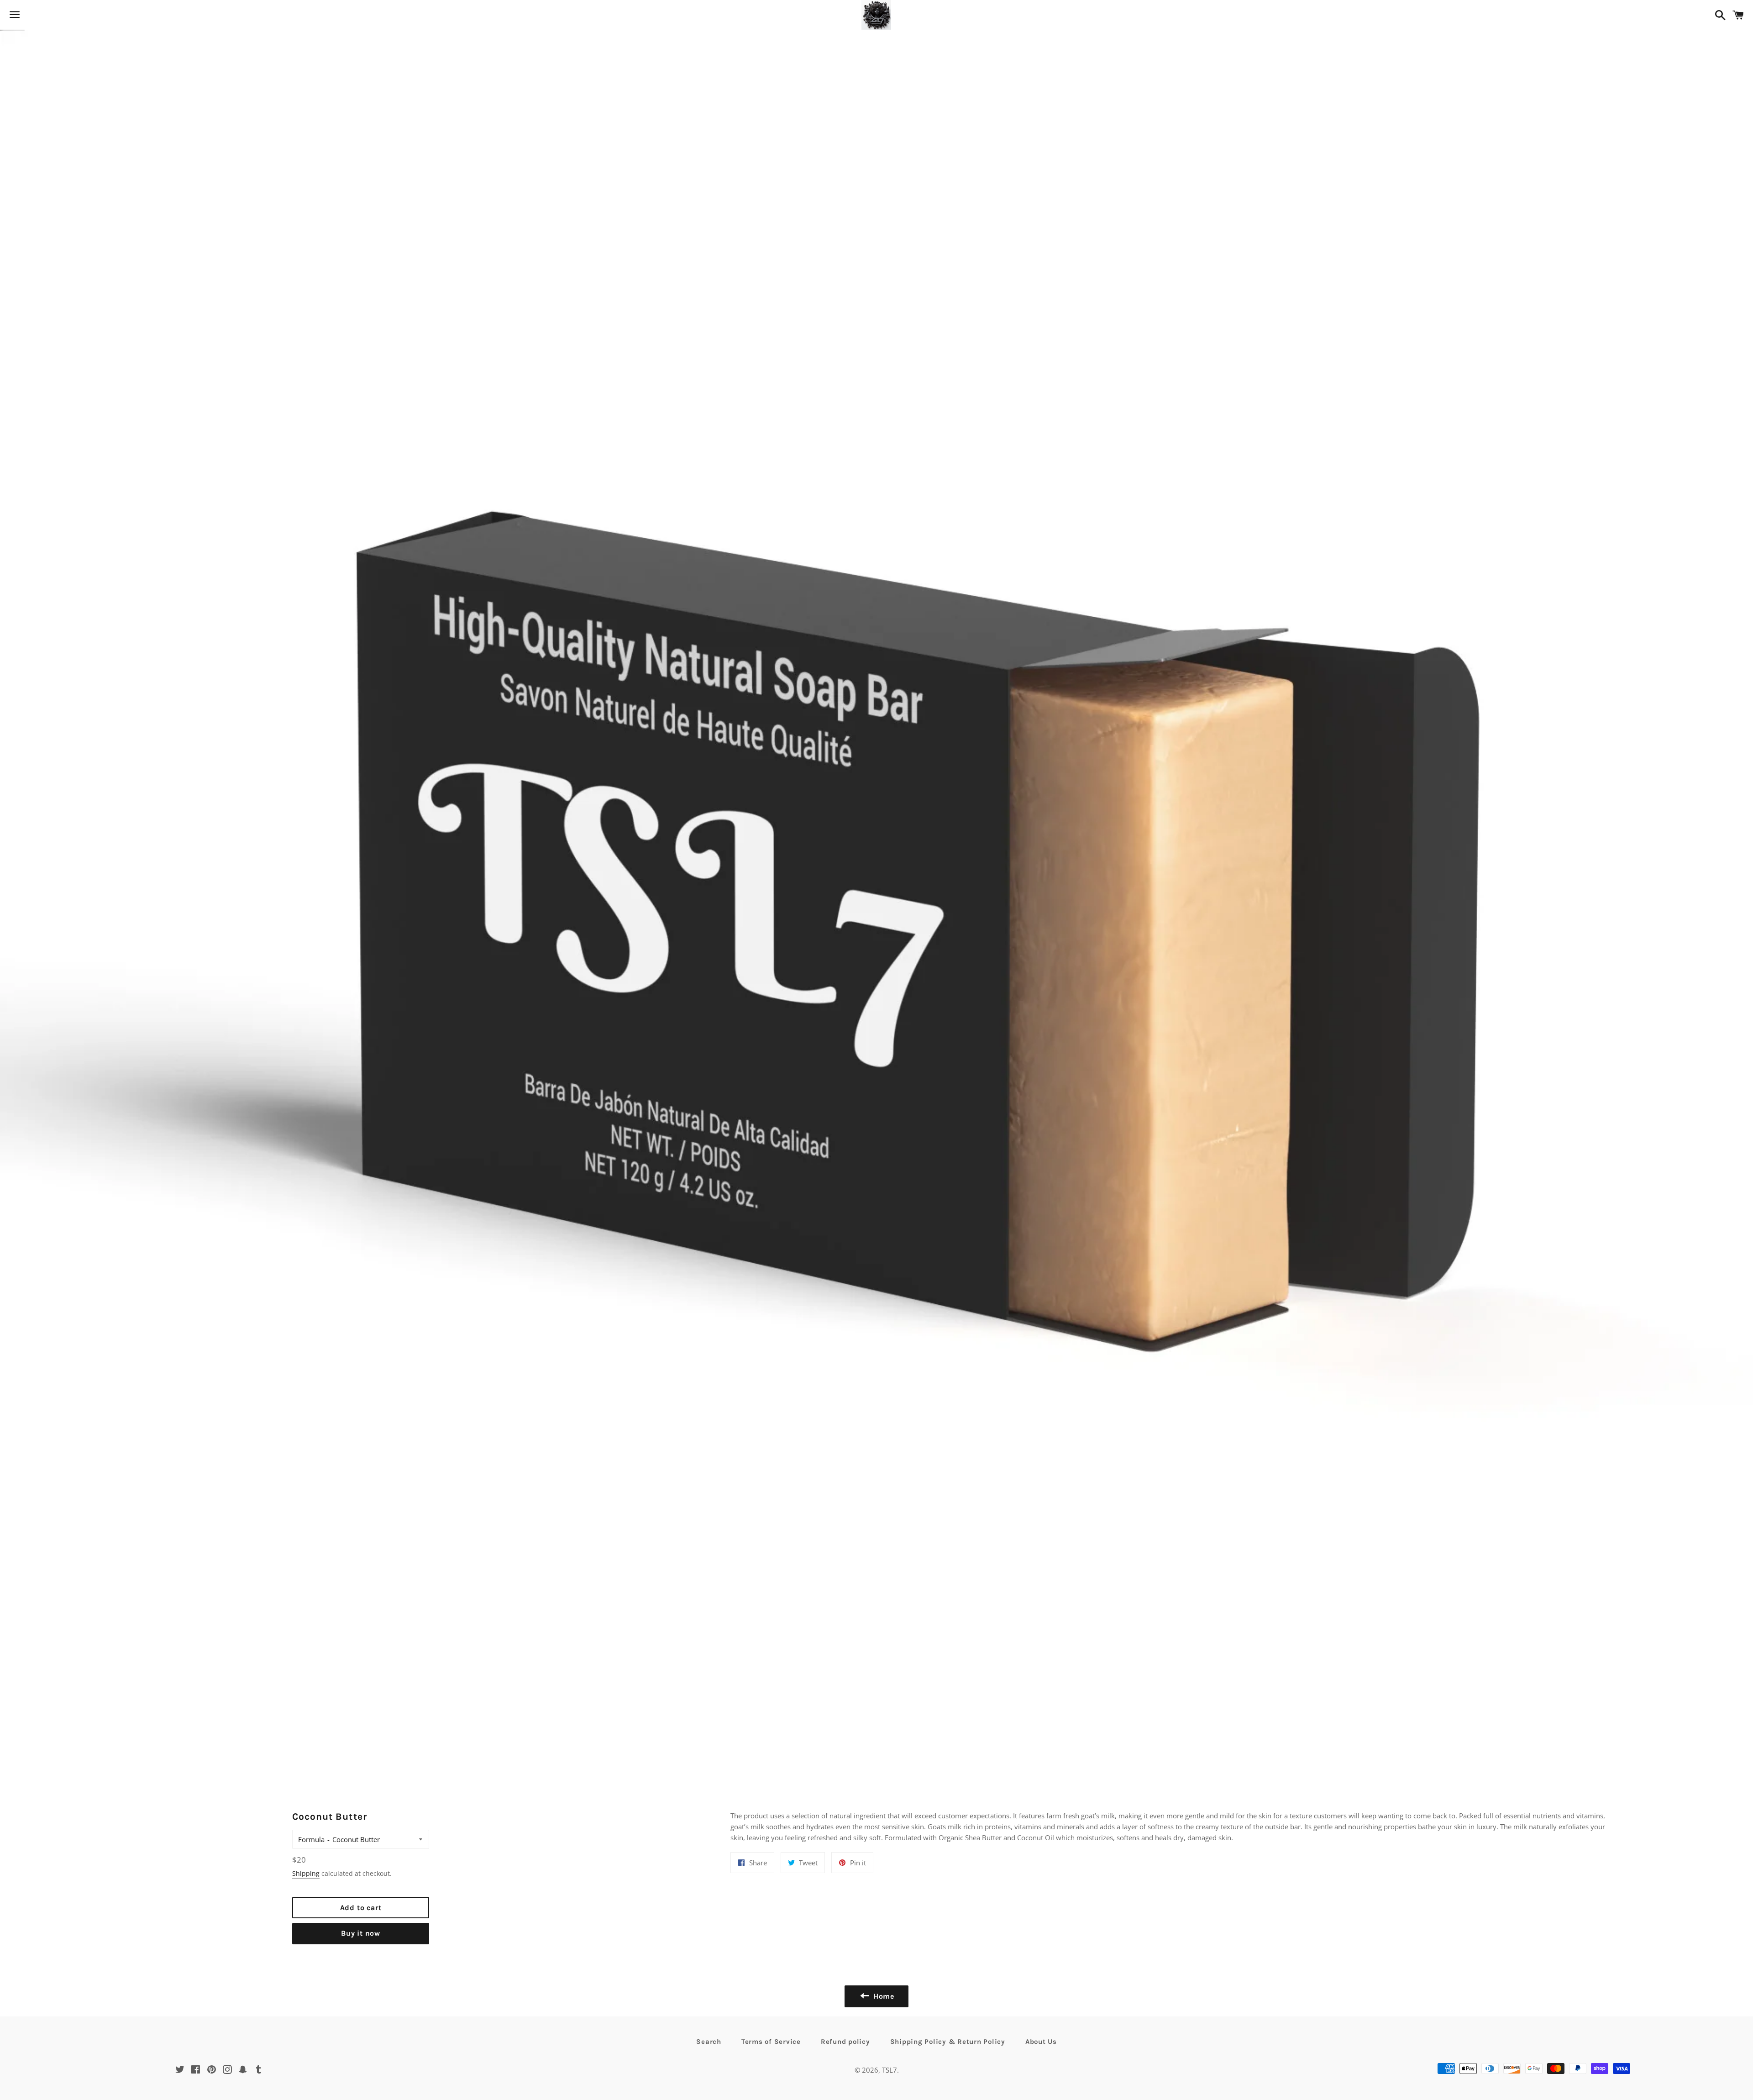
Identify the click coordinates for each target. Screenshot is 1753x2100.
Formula (311, 1839)
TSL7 (890, 2070)
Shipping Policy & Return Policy (948, 2042)
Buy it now (361, 1933)
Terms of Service (771, 2042)
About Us (1041, 2042)
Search (709, 2042)
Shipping (306, 1873)
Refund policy (845, 2042)
